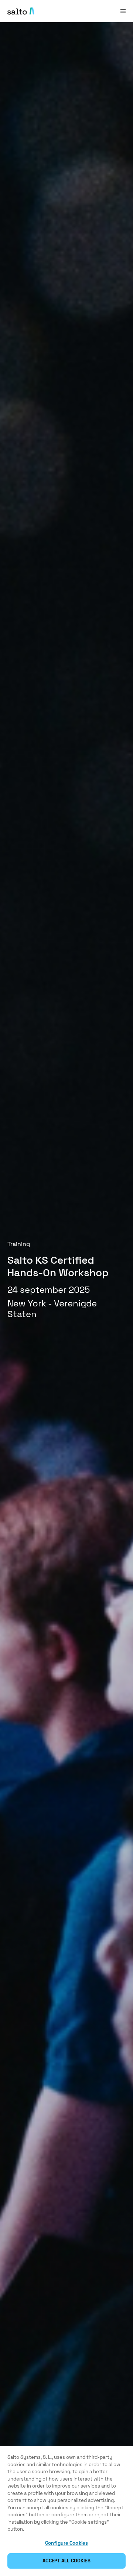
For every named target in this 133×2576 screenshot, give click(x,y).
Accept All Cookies (66, 2561)
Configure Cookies (66, 2543)
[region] (66, 2511)
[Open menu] (123, 11)
